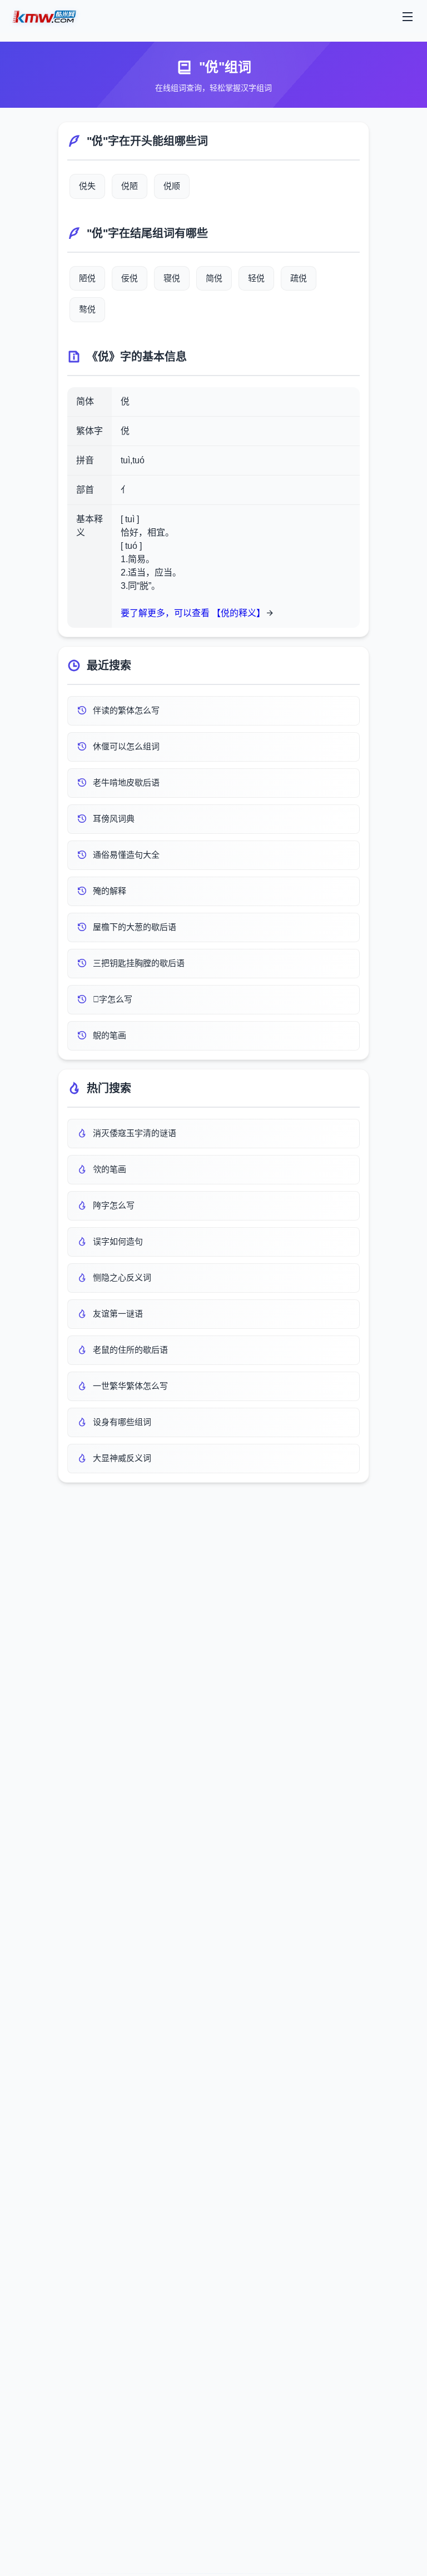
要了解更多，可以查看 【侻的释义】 (193, 613)
